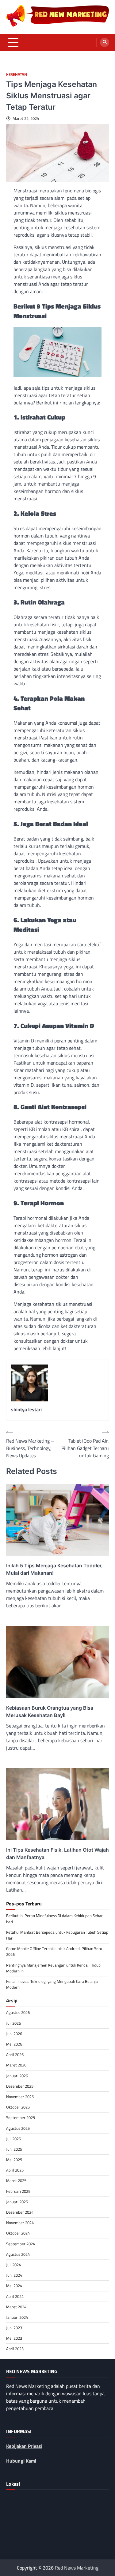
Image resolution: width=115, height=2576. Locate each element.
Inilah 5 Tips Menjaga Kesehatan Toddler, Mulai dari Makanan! (54, 1569)
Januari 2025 (17, 2202)
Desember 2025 (20, 2086)
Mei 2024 (14, 2286)
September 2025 (21, 2117)
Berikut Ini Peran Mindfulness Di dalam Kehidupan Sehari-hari (56, 1918)
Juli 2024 (13, 2265)
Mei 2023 (14, 2338)
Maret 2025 (16, 2180)
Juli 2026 (13, 2023)
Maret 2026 (16, 2065)
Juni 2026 (14, 2034)
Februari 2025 (18, 2191)
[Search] (105, 42)
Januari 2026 (17, 2076)
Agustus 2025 (18, 2128)
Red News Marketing (77, 2568)
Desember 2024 (20, 2212)
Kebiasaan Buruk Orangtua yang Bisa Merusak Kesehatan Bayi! (50, 1711)
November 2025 (20, 2097)
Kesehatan (17, 75)
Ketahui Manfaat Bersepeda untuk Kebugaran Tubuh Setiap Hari (57, 1935)
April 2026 (15, 2054)
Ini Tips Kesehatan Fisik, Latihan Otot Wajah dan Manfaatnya (57, 1853)
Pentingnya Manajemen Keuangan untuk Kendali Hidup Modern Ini (53, 1968)
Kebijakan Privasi (24, 2446)
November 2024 (20, 2223)
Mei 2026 (14, 2044)
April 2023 (15, 2349)
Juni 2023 (14, 2328)
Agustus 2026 (18, 2012)
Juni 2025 (14, 2149)
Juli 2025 (13, 2139)
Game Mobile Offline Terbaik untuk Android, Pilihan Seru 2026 (54, 1951)
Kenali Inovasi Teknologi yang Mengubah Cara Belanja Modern (52, 1984)
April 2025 (15, 2170)
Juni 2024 (14, 2275)
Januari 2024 (17, 2317)
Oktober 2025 (18, 2107)
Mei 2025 (14, 2160)
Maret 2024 (16, 2307)
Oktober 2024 (18, 2233)
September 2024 (21, 2244)
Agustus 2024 (18, 2254)
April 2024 (15, 2296)
